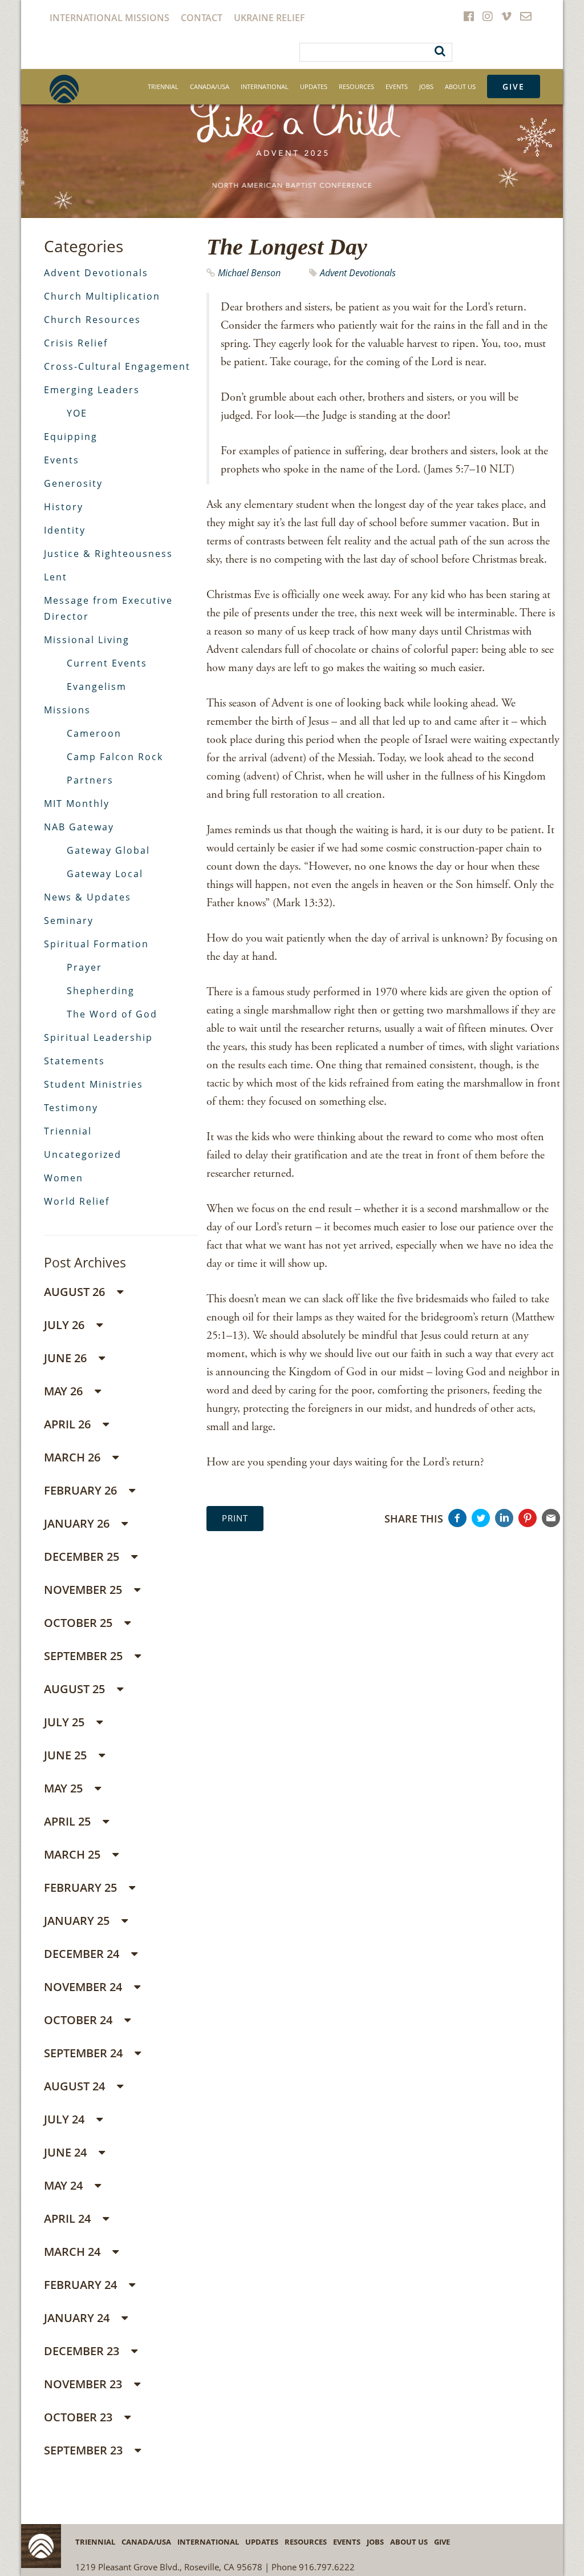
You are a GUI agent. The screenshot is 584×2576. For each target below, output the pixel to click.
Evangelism (97, 687)
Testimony (71, 1108)
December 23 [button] (83, 2351)
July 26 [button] (66, 1325)
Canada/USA (210, 86)
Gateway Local (105, 874)
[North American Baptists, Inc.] (64, 89)
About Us (460, 86)
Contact (202, 18)
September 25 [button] (85, 1656)
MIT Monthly (77, 804)
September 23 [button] (85, 2450)
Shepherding (101, 991)
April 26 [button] (69, 1424)
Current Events (107, 663)
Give (514, 86)
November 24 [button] (84, 1987)
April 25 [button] (69, 1821)
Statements (74, 1061)
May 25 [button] (65, 1788)
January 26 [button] (78, 1523)
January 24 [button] (78, 2318)
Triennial (163, 86)
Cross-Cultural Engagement (117, 366)
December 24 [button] (83, 1954)
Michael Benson (249, 273)
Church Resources (92, 320)
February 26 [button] (82, 1490)
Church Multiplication (102, 296)
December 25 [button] (83, 1556)
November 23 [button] (84, 2384)
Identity (65, 530)
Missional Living (87, 640)
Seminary (69, 920)
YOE (77, 413)
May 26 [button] (65, 1391)
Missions (67, 710)
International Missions (109, 18)
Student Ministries (94, 1084)
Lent (56, 577)
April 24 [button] (69, 2218)
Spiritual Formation (96, 944)
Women (64, 1178)
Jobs (426, 86)
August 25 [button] (76, 1689)
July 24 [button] (66, 2119)
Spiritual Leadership (98, 1037)
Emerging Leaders (92, 390)
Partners (90, 780)
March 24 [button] (74, 2252)
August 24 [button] (76, 2086)
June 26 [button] (67, 1358)
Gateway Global (108, 850)
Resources (356, 86)
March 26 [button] (74, 1457)
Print (235, 1518)
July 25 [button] (66, 1722)
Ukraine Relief (269, 18)
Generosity (73, 483)
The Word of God (112, 1014)
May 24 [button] (65, 2185)
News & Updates (88, 897)
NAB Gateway (79, 827)
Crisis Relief (76, 343)
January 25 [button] (78, 1921)
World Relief (77, 1201)
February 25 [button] (82, 1887)
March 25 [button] (74, 1854)
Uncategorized (83, 1154)
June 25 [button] (67, 1755)
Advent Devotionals (358, 273)
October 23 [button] (80, 2417)
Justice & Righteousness (108, 554)
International (265, 86)
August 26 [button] (76, 1292)
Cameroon (94, 733)
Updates (314, 86)
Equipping (71, 437)
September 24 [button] (85, 2053)
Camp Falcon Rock (115, 757)
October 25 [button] (80, 1623)
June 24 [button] (67, 2152)
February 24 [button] (82, 2285)
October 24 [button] (80, 2020)
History (64, 507)
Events (397, 86)
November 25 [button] (84, 1590)
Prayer (84, 967)
